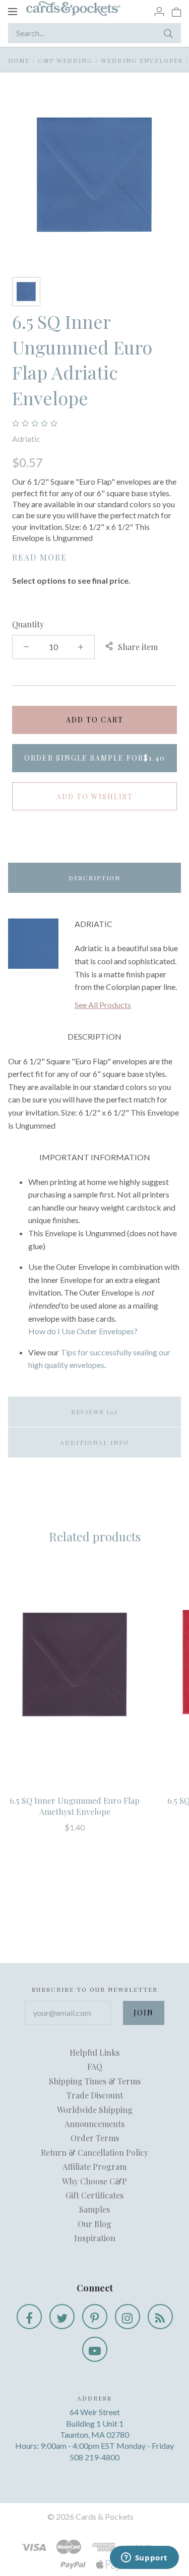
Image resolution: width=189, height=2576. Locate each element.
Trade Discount (95, 2095)
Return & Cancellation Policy (94, 2152)
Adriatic (26, 439)
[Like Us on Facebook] (29, 2317)
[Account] (159, 11)
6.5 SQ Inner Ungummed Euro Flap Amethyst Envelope (75, 1806)
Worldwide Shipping (95, 2110)
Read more (40, 557)
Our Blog (94, 2224)
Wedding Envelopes (142, 60)
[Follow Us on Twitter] (62, 2317)
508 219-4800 (94, 2457)
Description (94, 878)
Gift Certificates (94, 2195)
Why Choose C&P (94, 2181)
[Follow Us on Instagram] (128, 2317)
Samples (94, 2209)
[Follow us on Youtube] (95, 2349)
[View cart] (176, 11)
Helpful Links (94, 2052)
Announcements (94, 2124)
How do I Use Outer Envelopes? (83, 1331)
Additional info (94, 1442)
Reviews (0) (94, 1412)
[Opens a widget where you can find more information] (144, 2558)
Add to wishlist (95, 797)
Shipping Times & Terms (95, 2081)
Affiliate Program (94, 2167)
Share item (138, 647)
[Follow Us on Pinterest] (95, 2317)
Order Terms (95, 2138)
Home (19, 60)
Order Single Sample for (95, 758)
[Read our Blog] (160, 2317)
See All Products (103, 1005)
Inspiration (95, 2238)
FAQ (95, 2066)
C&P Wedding (65, 60)
